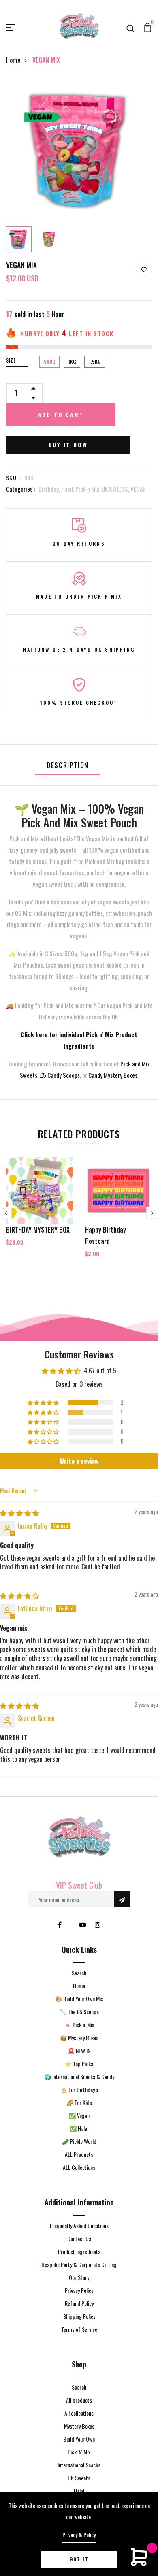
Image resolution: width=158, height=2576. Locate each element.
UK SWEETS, (116, 489)
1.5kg (95, 361)
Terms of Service (79, 2329)
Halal (79, 2491)
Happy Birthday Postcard (106, 1235)
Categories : (20, 489)
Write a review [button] (79, 1461)
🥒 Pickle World (79, 2141)
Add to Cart (61, 415)
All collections (79, 2413)
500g (49, 361)
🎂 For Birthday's (79, 2089)
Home (13, 60)
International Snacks (79, 2465)
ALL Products (79, 2154)
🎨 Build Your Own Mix (79, 1999)
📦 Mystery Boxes (79, 2038)
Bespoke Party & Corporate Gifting (79, 2264)
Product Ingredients (79, 2251)
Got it (79, 2559)
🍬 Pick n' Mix (79, 2025)
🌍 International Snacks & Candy (79, 2076)
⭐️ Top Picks (79, 2063)
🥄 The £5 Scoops (79, 2012)
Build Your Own (79, 2439)
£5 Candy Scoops (60, 1075)
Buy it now (68, 445)
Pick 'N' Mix (79, 2452)
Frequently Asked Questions (79, 2225)
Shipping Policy (79, 2316)
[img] (19, 1513)
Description (68, 765)
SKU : (13, 477)
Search (79, 1973)
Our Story (79, 2277)
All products (79, 2400)
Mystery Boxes (79, 2426)
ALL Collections (79, 2167)
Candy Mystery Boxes (113, 1075)
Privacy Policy (79, 2290)
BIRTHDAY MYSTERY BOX (38, 1230)
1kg (72, 361)
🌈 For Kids (79, 2102)
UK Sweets (79, 2478)
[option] (79, 150)
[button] (44, 1403)
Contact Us (79, 2238)
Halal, (68, 489)
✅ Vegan (79, 2115)
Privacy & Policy (79, 2534)
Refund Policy (79, 2303)
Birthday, (50, 489)
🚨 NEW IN (79, 2050)
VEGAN (138, 489)
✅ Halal (79, 2128)
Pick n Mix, (89, 489)
